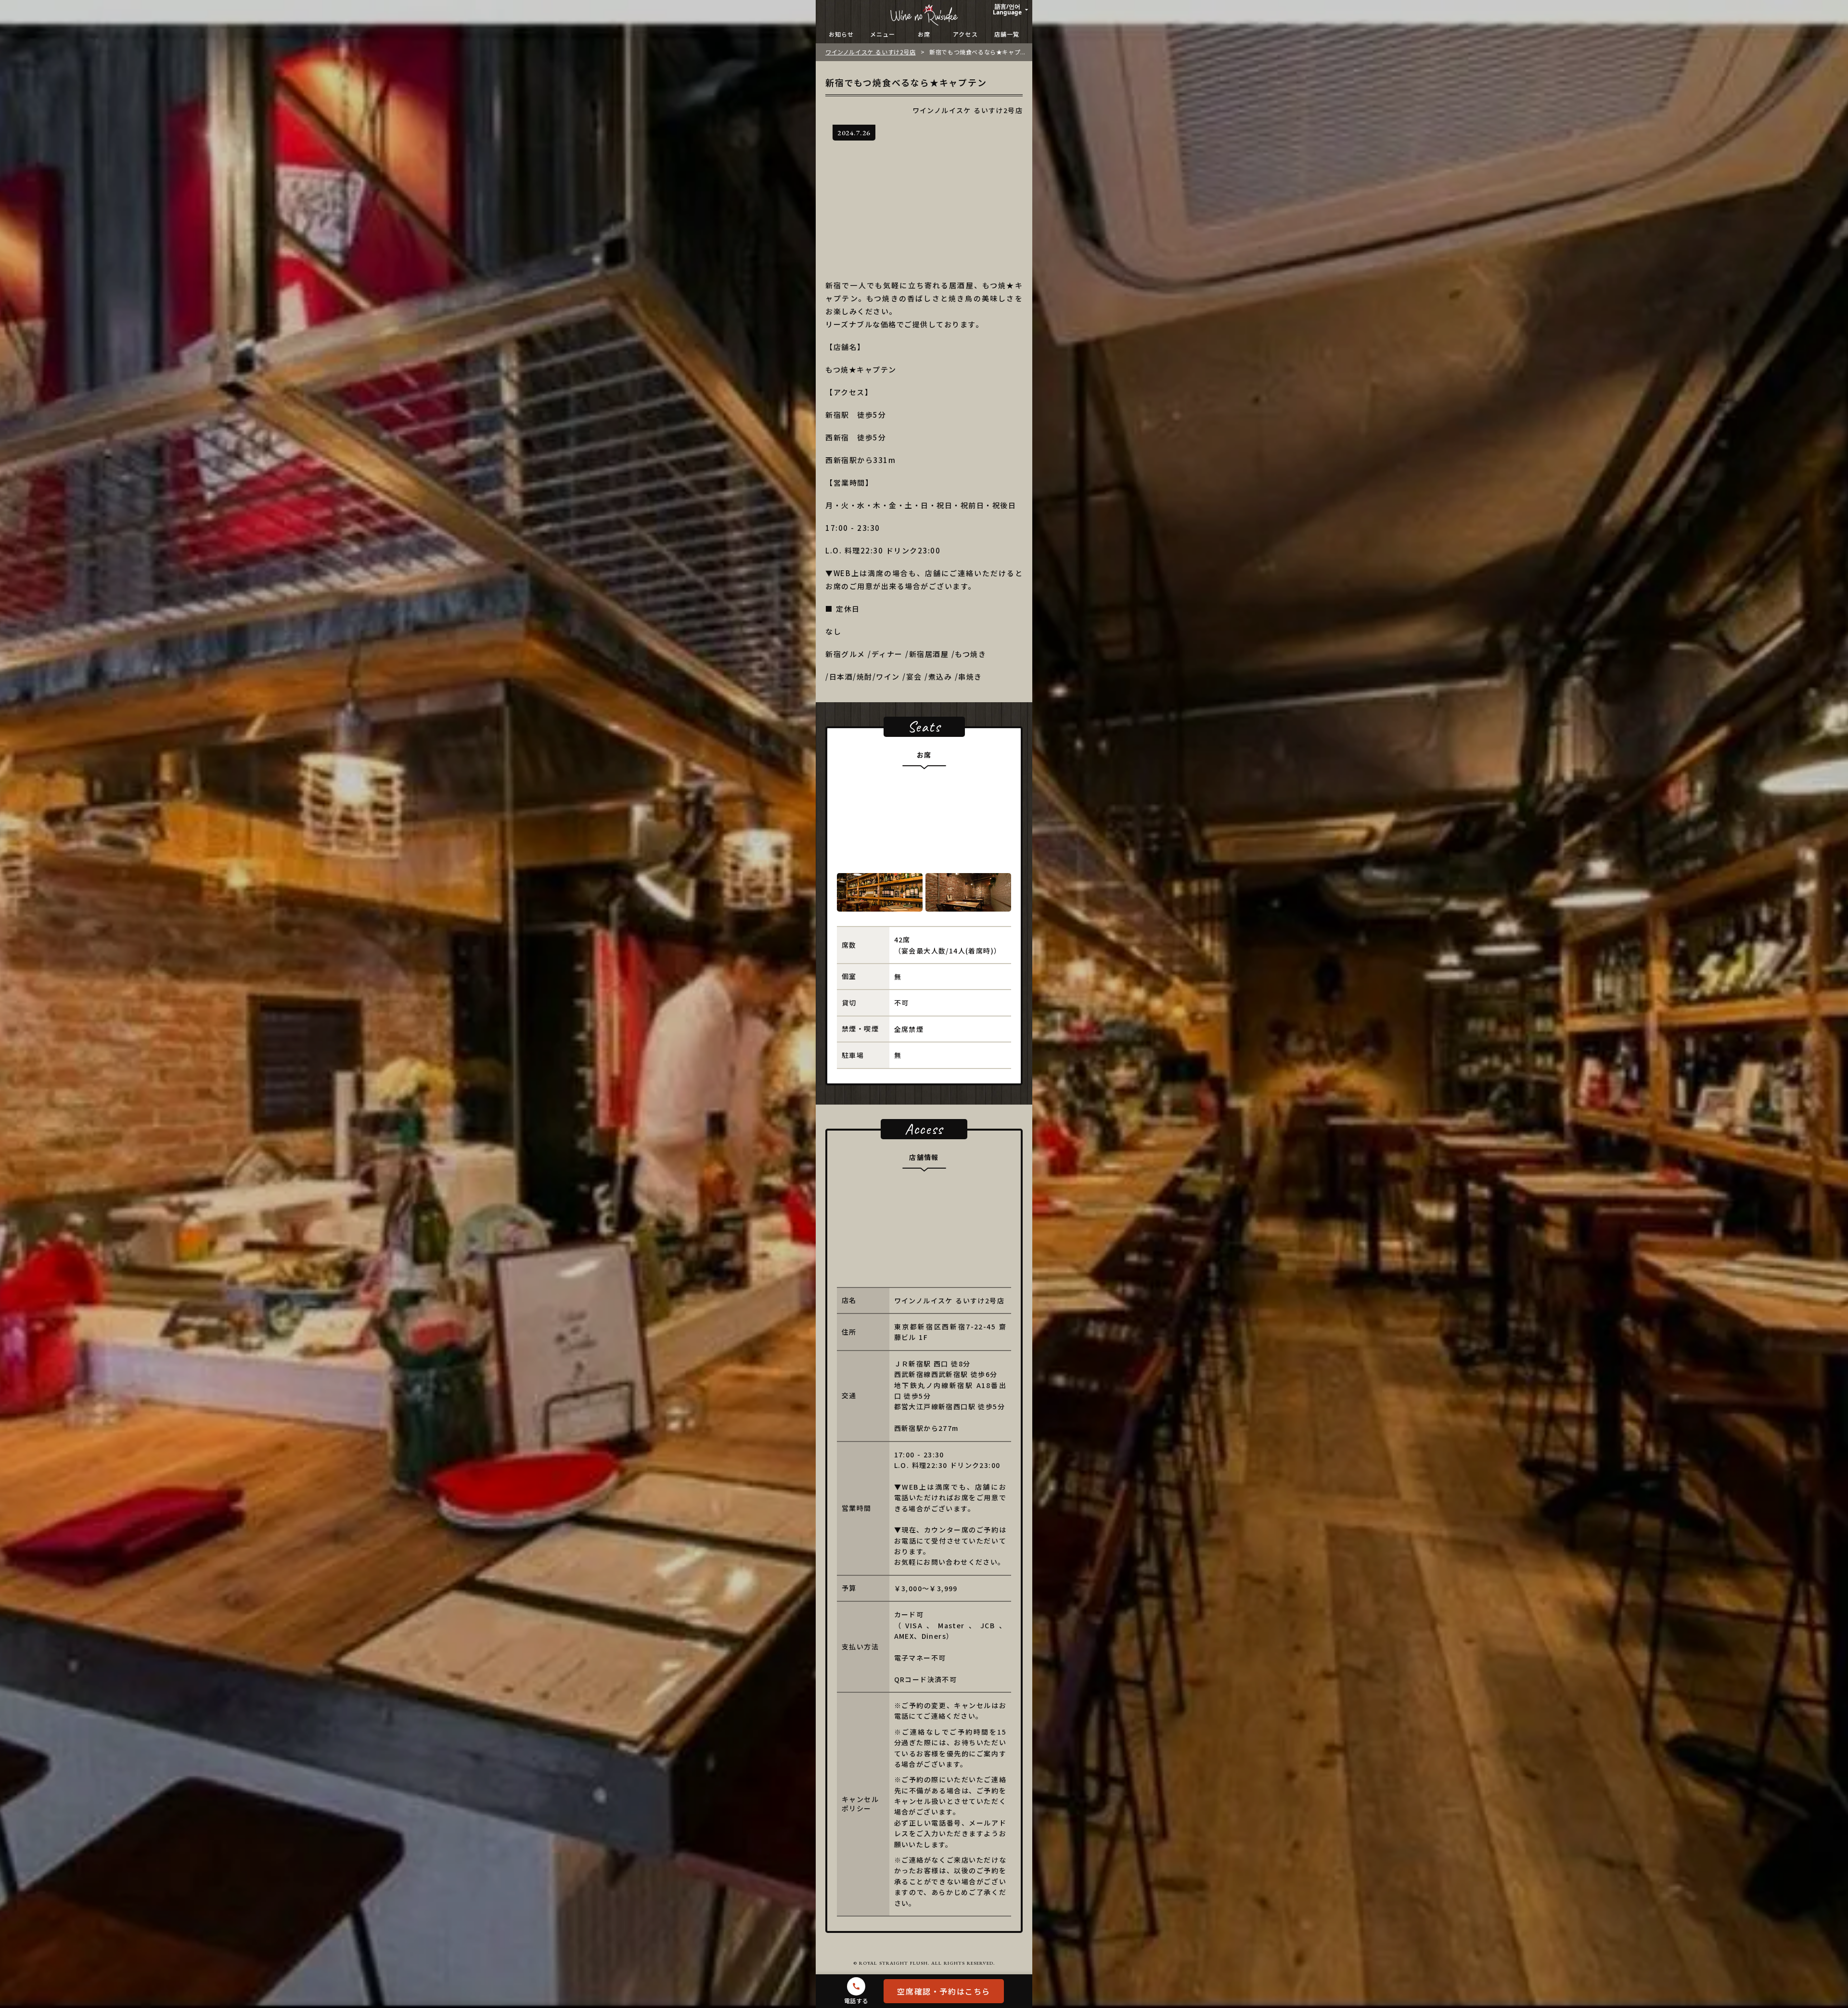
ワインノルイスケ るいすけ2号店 (871, 52)
